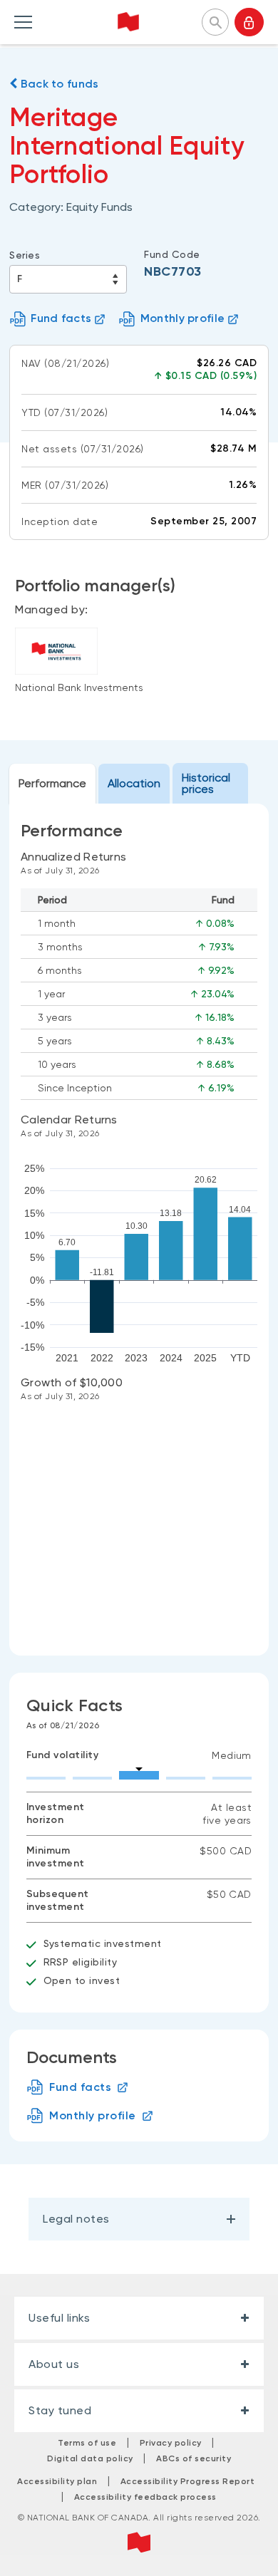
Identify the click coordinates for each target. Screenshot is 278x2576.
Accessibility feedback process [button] (145, 2497)
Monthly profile (183, 318)
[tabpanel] (139, 1230)
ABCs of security (194, 2458)
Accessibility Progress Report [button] (188, 2481)
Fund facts (61, 318)
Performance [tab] (52, 783)
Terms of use (87, 2443)
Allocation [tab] (134, 783)
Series (25, 255)
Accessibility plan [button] (57, 2481)
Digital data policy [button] (90, 2458)
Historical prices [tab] (206, 783)
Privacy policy (171, 2443)
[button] (215, 21)
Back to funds (58, 84)
